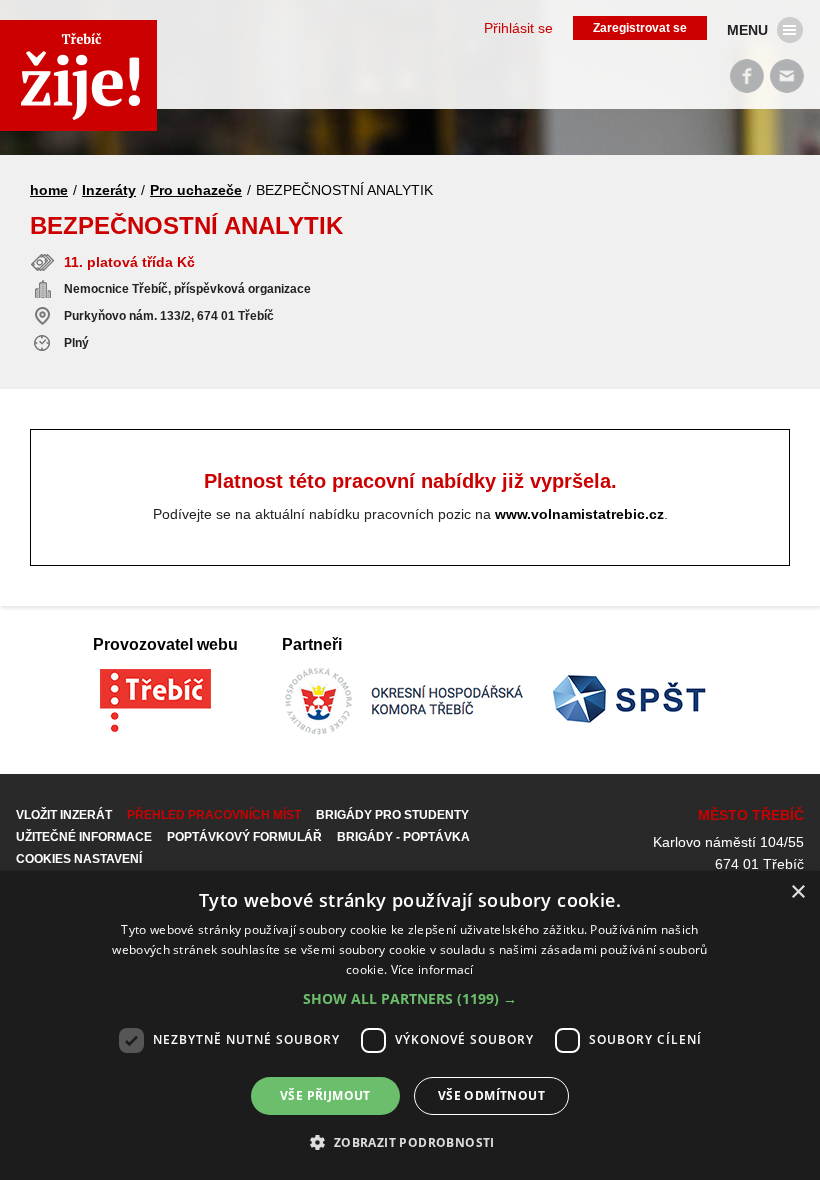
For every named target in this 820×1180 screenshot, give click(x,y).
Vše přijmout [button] (325, 1095)
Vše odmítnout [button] (491, 1095)
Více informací (432, 969)
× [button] (797, 892)
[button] (410, 999)
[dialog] (410, 1025)
